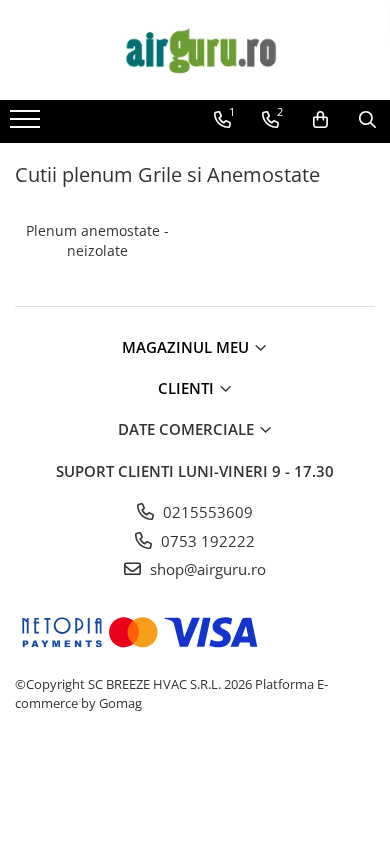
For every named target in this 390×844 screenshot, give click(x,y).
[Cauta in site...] (367, 120)
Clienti (188, 388)
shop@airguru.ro (206, 569)
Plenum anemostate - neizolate (97, 240)
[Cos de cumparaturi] (320, 120)
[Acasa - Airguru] (195, 50)
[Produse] (27, 125)
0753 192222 (206, 541)
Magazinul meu (187, 347)
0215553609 (206, 512)
